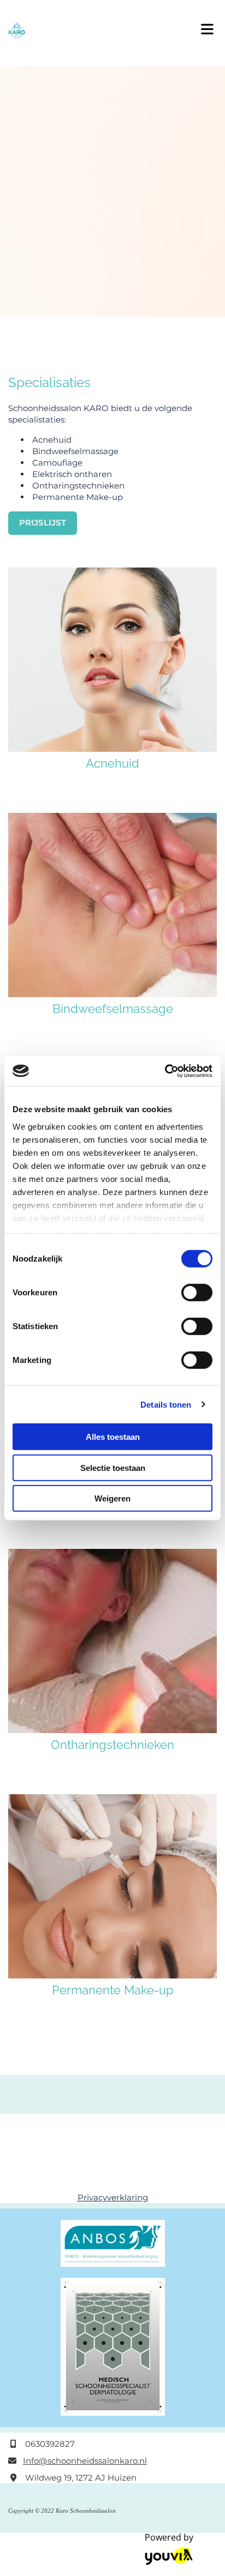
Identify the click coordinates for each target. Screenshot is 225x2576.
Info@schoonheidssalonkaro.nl (85, 2461)
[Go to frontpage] (94, 30)
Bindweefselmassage (113, 1009)
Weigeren (112, 1498)
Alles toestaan (113, 1437)
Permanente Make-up (113, 1990)
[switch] (197, 1293)
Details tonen (166, 1404)
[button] (206, 26)
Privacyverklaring (113, 2197)
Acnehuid (112, 763)
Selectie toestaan (113, 1467)
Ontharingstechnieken (112, 1745)
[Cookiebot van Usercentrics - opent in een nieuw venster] (165, 1071)
